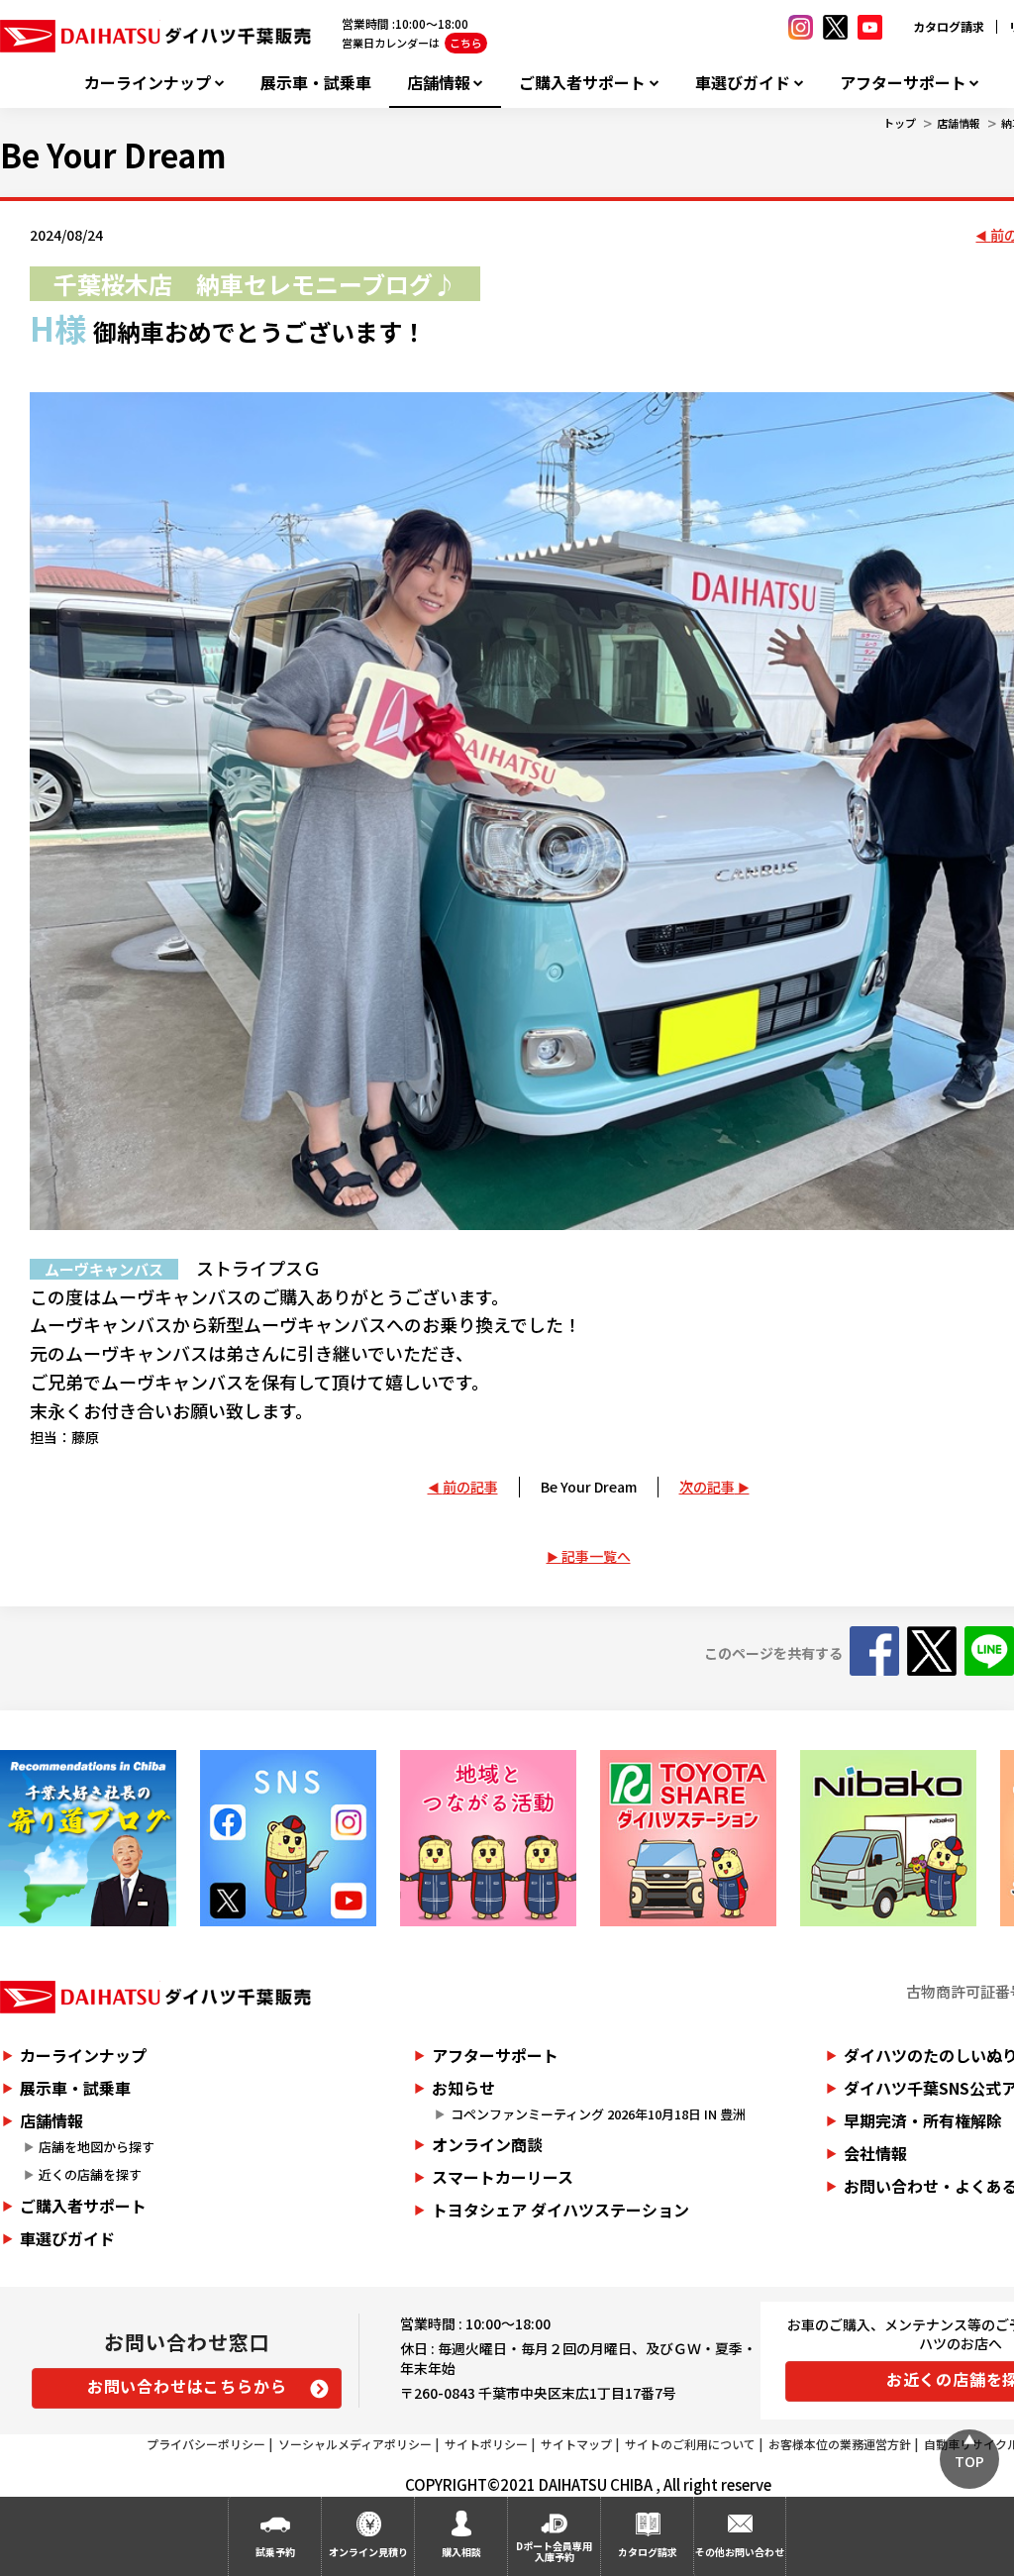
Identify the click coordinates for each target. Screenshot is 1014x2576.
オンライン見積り (368, 2552)
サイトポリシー (486, 2444)
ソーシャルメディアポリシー (355, 2444)
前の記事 (470, 1487)
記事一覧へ (596, 1556)
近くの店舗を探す (90, 2174)
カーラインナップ (148, 83)
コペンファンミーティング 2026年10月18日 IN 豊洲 (598, 2114)
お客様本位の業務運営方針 (840, 2444)
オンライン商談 (487, 2144)
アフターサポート (903, 83)
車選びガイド (743, 83)
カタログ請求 (949, 26)
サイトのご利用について (690, 2444)
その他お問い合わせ (740, 2552)
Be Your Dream (589, 1487)
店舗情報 (439, 83)
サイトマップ (576, 2444)
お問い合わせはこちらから (187, 2386)
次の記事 (707, 1487)
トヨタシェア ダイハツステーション (560, 2210)
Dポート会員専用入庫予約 (554, 2551)
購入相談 (461, 2552)
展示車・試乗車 (316, 83)
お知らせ (463, 2088)
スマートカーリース (503, 2177)
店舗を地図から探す (97, 2147)
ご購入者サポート (582, 83)
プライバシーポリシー (206, 2444)
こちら (466, 43)
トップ (900, 123)
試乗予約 (275, 2552)
